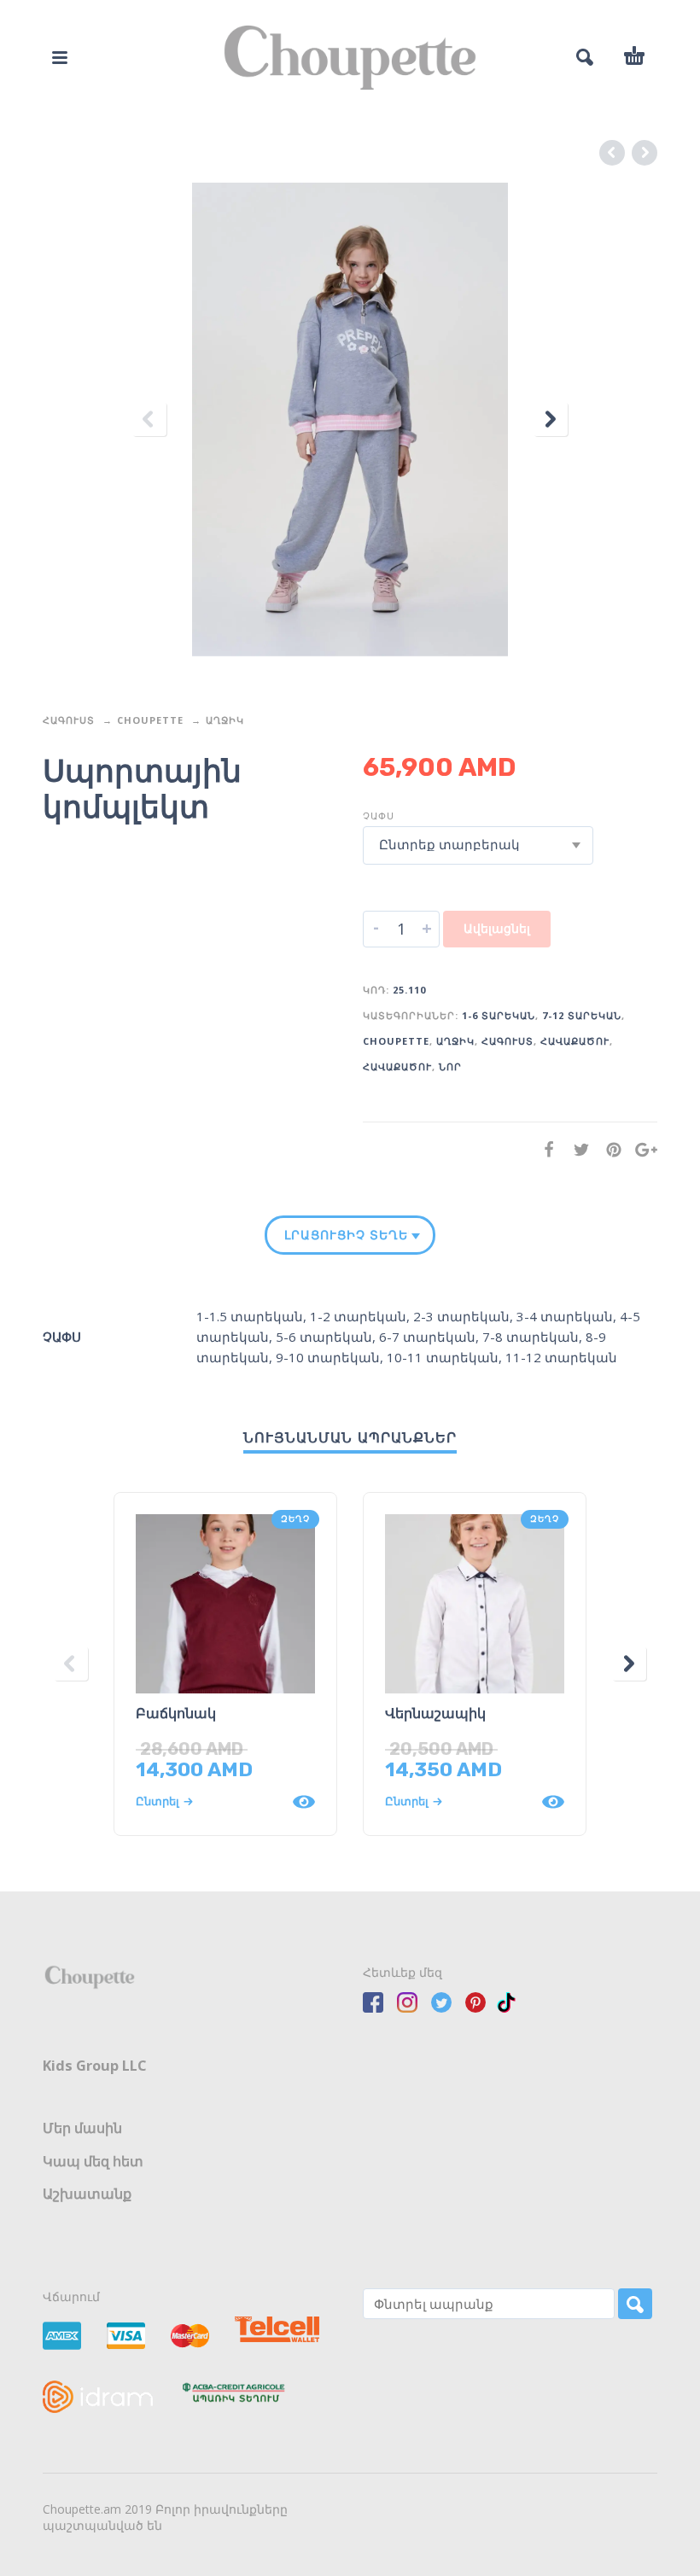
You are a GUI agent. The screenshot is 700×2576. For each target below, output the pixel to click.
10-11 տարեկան (443, 1357)
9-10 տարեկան (328, 1357)
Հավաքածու (575, 1041)
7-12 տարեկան (582, 1015)
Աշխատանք (87, 2194)
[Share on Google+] (641, 1149)
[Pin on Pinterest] (609, 1149)
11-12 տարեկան (561, 1357)
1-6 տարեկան (499, 1015)
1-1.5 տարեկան (250, 1316)
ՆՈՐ (450, 1067)
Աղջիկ (225, 720)
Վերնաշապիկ (435, 1713)
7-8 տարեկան (531, 1337)
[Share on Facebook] (544, 1149)
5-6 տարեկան (324, 1337)
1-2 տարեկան (358, 1316)
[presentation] (149, 420)
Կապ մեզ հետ (93, 2161)
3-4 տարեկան (565, 1316)
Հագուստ (69, 720)
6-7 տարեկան (427, 1337)
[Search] (635, 2304)
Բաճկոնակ (176, 1713)
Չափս (379, 816)
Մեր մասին (82, 2128)
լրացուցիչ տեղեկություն (347, 1235)
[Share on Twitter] (576, 1149)
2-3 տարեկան (461, 1316)
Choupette (150, 720)
